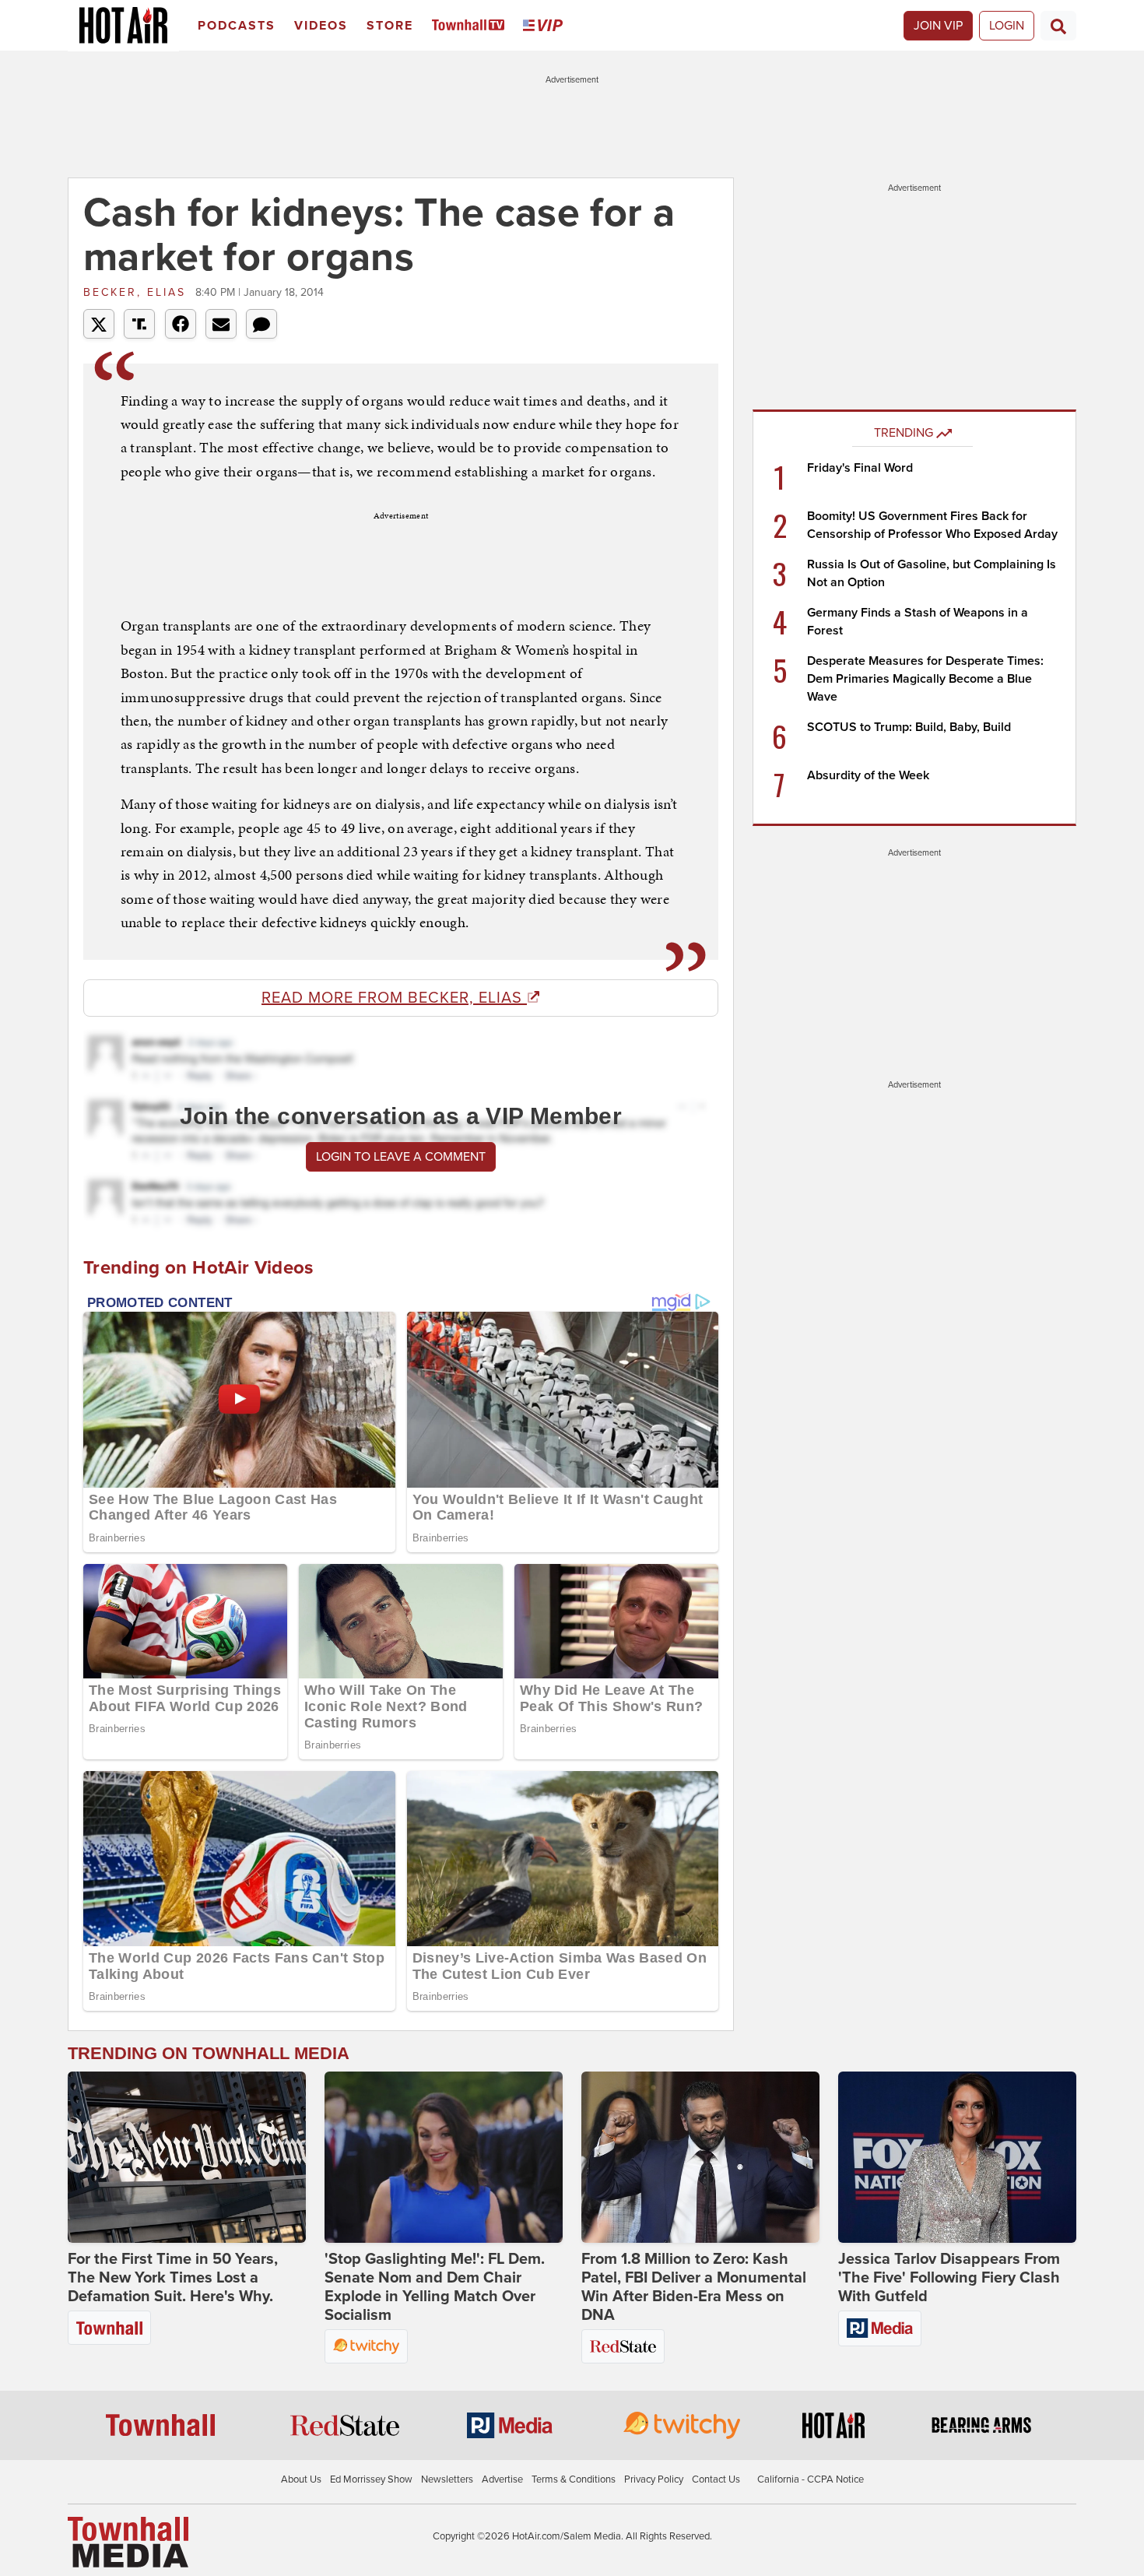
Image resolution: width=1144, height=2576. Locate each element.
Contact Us (716, 2479)
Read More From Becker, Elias (394, 998)
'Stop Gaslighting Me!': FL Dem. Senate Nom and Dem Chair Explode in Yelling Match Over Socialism (435, 2287)
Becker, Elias (137, 292)
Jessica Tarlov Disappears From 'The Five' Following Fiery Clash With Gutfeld (949, 2278)
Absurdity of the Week (868, 775)
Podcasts (237, 26)
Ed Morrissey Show (371, 2479)
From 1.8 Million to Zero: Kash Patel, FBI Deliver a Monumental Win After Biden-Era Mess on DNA (694, 2287)
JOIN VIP (938, 26)
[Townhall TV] (471, 26)
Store (390, 26)
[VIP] (546, 26)
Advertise (502, 2479)
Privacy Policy (654, 2479)
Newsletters (447, 2479)
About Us (301, 2479)
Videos (321, 26)
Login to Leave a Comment (401, 1157)
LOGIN (1007, 26)
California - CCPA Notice (811, 2479)
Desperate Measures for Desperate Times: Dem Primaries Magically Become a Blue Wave (925, 679)
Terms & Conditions (574, 2479)
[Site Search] (1058, 26)
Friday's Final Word (860, 468)
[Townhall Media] (128, 2542)
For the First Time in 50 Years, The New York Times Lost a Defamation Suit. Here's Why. (173, 2278)
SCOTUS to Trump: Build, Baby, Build (909, 727)
